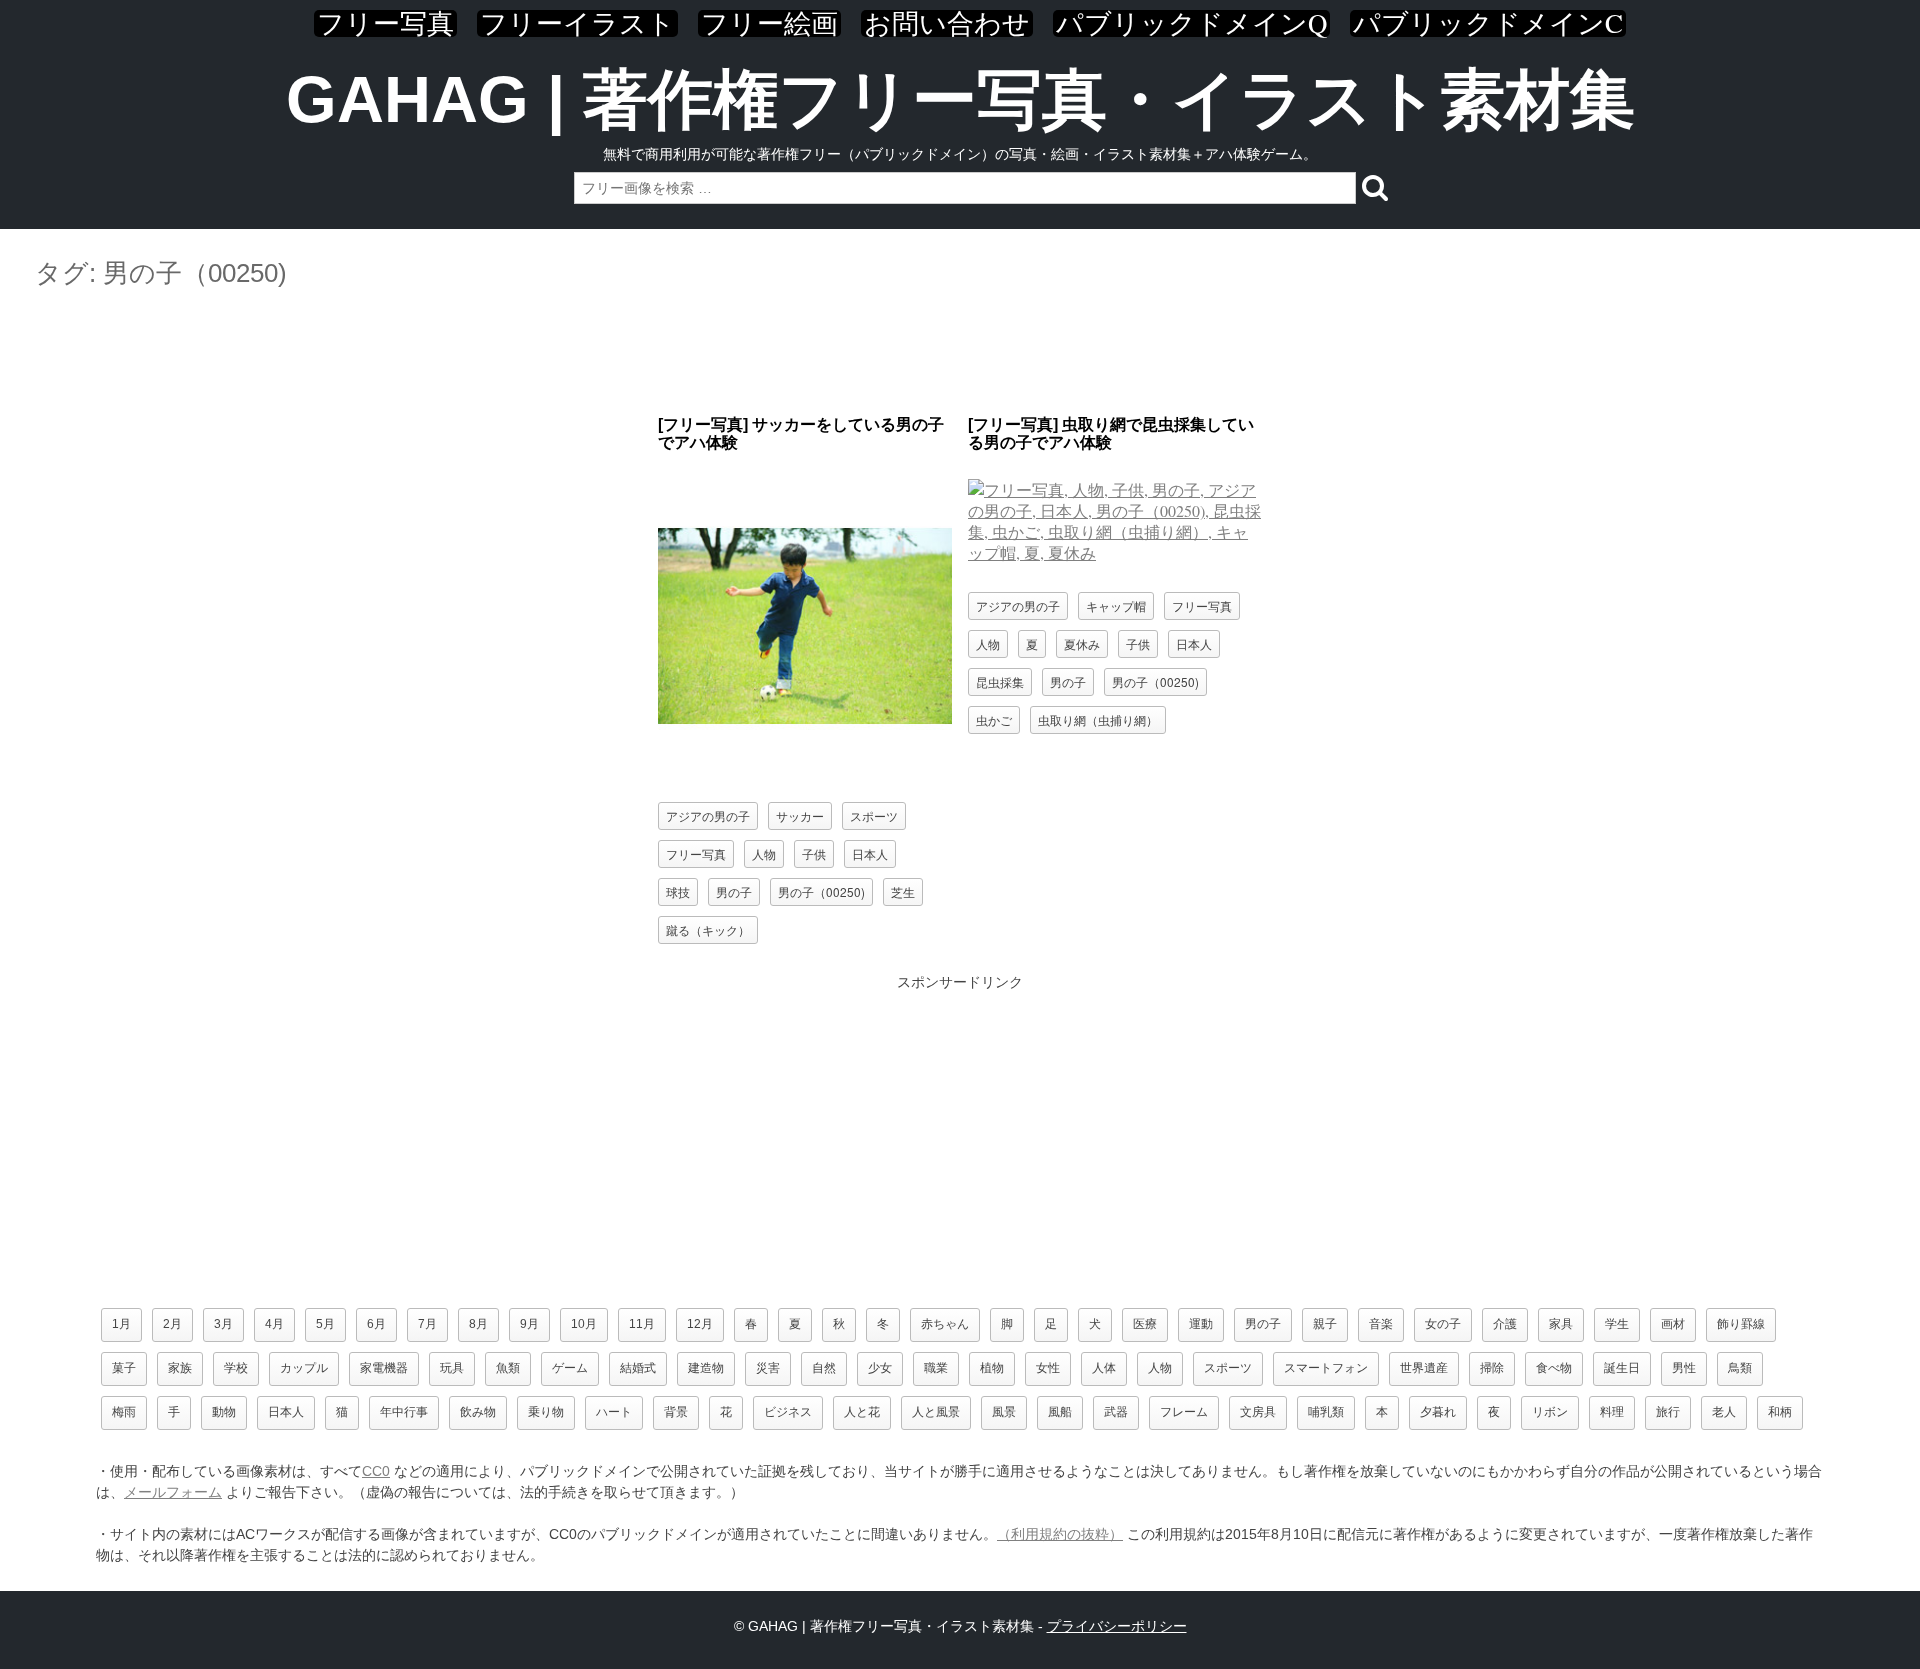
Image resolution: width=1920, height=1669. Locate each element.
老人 (1724, 1412)
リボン (1550, 1412)
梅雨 (124, 1412)
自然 (824, 1368)
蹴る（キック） (708, 929)
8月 (478, 1324)
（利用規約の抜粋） (1060, 1534)
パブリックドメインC (1488, 23)
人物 (764, 853)
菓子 (124, 1368)
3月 (223, 1324)
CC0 (376, 1471)
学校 (236, 1368)
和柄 (1780, 1412)
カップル (304, 1368)
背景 (676, 1412)
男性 (1684, 1368)
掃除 (1492, 1368)
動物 (224, 1412)
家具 (1561, 1324)
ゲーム (570, 1368)
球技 (678, 891)
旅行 (1668, 1412)
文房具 (1258, 1412)
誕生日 (1622, 1368)
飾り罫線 (1741, 1324)
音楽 (1381, 1324)
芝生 (903, 891)
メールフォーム (173, 1492)
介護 (1505, 1324)
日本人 (870, 853)
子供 (814, 853)
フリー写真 (385, 23)
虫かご (994, 719)
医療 (1145, 1324)
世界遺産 (1424, 1368)
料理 (1612, 1412)
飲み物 (478, 1412)
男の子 (734, 891)
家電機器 (384, 1368)
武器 (1116, 1412)
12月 (700, 1324)
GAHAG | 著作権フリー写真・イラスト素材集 (960, 99)
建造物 (706, 1368)
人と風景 (936, 1412)
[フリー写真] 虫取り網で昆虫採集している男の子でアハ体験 (1111, 433)
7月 (427, 1324)
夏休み (1082, 643)
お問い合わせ (947, 23)
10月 (584, 1324)
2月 (172, 1324)
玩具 (452, 1368)
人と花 (862, 1412)
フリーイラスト (577, 23)
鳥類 (1740, 1368)
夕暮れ (1438, 1412)
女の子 (1443, 1324)
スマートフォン (1326, 1368)
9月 (529, 1324)
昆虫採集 (1000, 681)
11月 (642, 1324)
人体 (1104, 1368)
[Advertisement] (960, 353)
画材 (1673, 1324)
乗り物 (546, 1412)
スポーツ (874, 815)
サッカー (800, 815)
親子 (1325, 1324)
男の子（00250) (821, 891)
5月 (325, 1324)
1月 (121, 1324)
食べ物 (1554, 1368)
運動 (1201, 1324)
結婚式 (638, 1368)
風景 (1004, 1412)
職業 (936, 1368)
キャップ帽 (1116, 605)
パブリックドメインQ (1191, 23)
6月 (376, 1324)
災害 (768, 1368)
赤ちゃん (945, 1324)
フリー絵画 (769, 23)
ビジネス (788, 1412)
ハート (614, 1412)
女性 (1048, 1368)
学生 (1617, 1324)
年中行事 (404, 1412)
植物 (992, 1368)
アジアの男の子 (708, 815)
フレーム (1184, 1412)
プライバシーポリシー (1117, 1626)
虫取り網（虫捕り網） (1098, 719)
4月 (274, 1324)
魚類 (508, 1368)
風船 (1060, 1412)
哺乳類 (1326, 1412)
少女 (880, 1368)
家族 (180, 1368)
